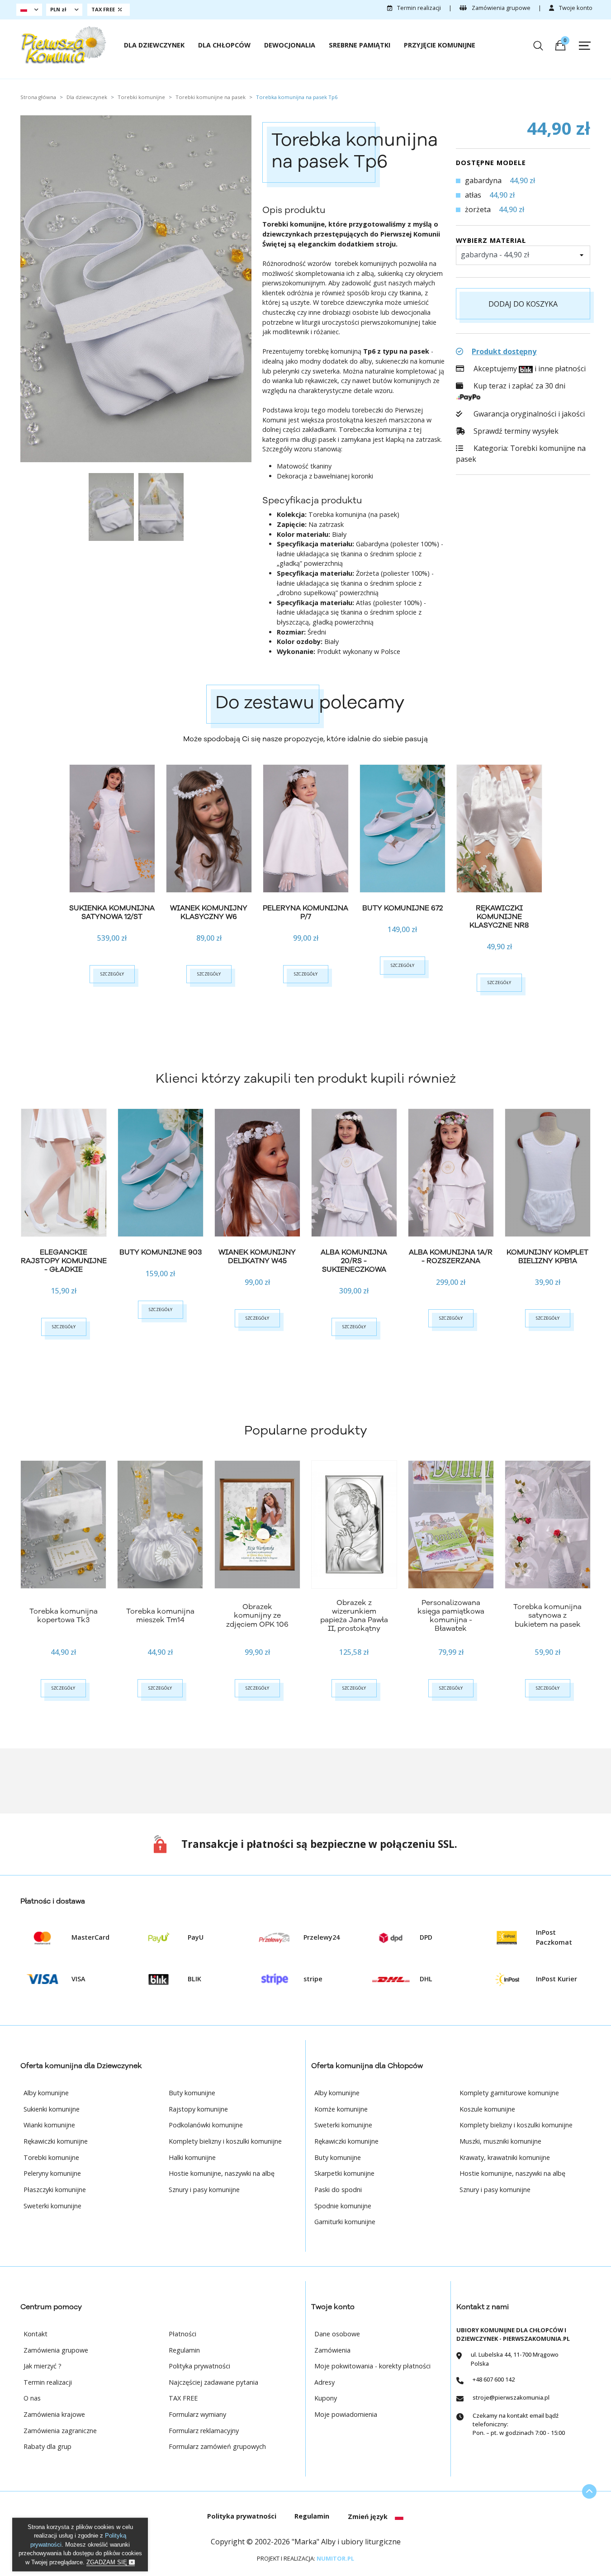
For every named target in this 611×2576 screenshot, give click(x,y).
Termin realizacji (418, 8)
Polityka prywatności (199, 2366)
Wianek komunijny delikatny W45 (257, 1257)
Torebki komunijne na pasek (521, 454)
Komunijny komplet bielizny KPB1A (547, 1257)
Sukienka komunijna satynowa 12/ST (112, 912)
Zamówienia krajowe (54, 2414)
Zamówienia (332, 2350)
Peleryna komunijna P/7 (305, 912)
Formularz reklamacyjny (204, 2431)
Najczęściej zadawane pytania (213, 2382)
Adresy (324, 2382)
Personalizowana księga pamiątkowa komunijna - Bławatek (451, 1616)
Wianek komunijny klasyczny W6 (209, 912)
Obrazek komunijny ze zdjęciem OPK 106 (257, 1615)
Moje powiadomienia (346, 2414)
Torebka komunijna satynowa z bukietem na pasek (547, 1615)
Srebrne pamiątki (360, 45)
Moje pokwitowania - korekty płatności (372, 2366)
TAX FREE (183, 2398)
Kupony (326, 2398)
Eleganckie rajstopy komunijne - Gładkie (64, 1261)
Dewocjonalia (290, 45)
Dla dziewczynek (154, 45)
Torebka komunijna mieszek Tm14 (160, 1616)
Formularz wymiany (197, 2414)
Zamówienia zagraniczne (60, 2431)
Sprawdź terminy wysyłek (515, 431)
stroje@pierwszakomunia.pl (511, 2397)
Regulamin (184, 2350)
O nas (32, 2398)
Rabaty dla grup (47, 2446)
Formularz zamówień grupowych (217, 2446)
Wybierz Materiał (491, 240)
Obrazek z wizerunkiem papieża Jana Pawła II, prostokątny (354, 1616)
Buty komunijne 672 (403, 908)
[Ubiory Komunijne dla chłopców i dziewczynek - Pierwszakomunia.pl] (63, 45)
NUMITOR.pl (335, 2558)
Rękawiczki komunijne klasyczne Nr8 (499, 917)
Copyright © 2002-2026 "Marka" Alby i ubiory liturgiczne (306, 2542)
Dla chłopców (224, 45)
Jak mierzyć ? (43, 2366)
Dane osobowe (337, 2334)
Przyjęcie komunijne (440, 45)
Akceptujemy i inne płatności (528, 369)
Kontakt (36, 2334)
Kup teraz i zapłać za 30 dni (519, 386)
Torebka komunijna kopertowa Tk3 (64, 1616)
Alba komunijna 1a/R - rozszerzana (451, 1257)
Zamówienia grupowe (500, 8)
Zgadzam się (108, 2562)
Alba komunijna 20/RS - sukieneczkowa (354, 1261)
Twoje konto (575, 8)
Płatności (182, 2334)
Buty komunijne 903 (161, 1252)
